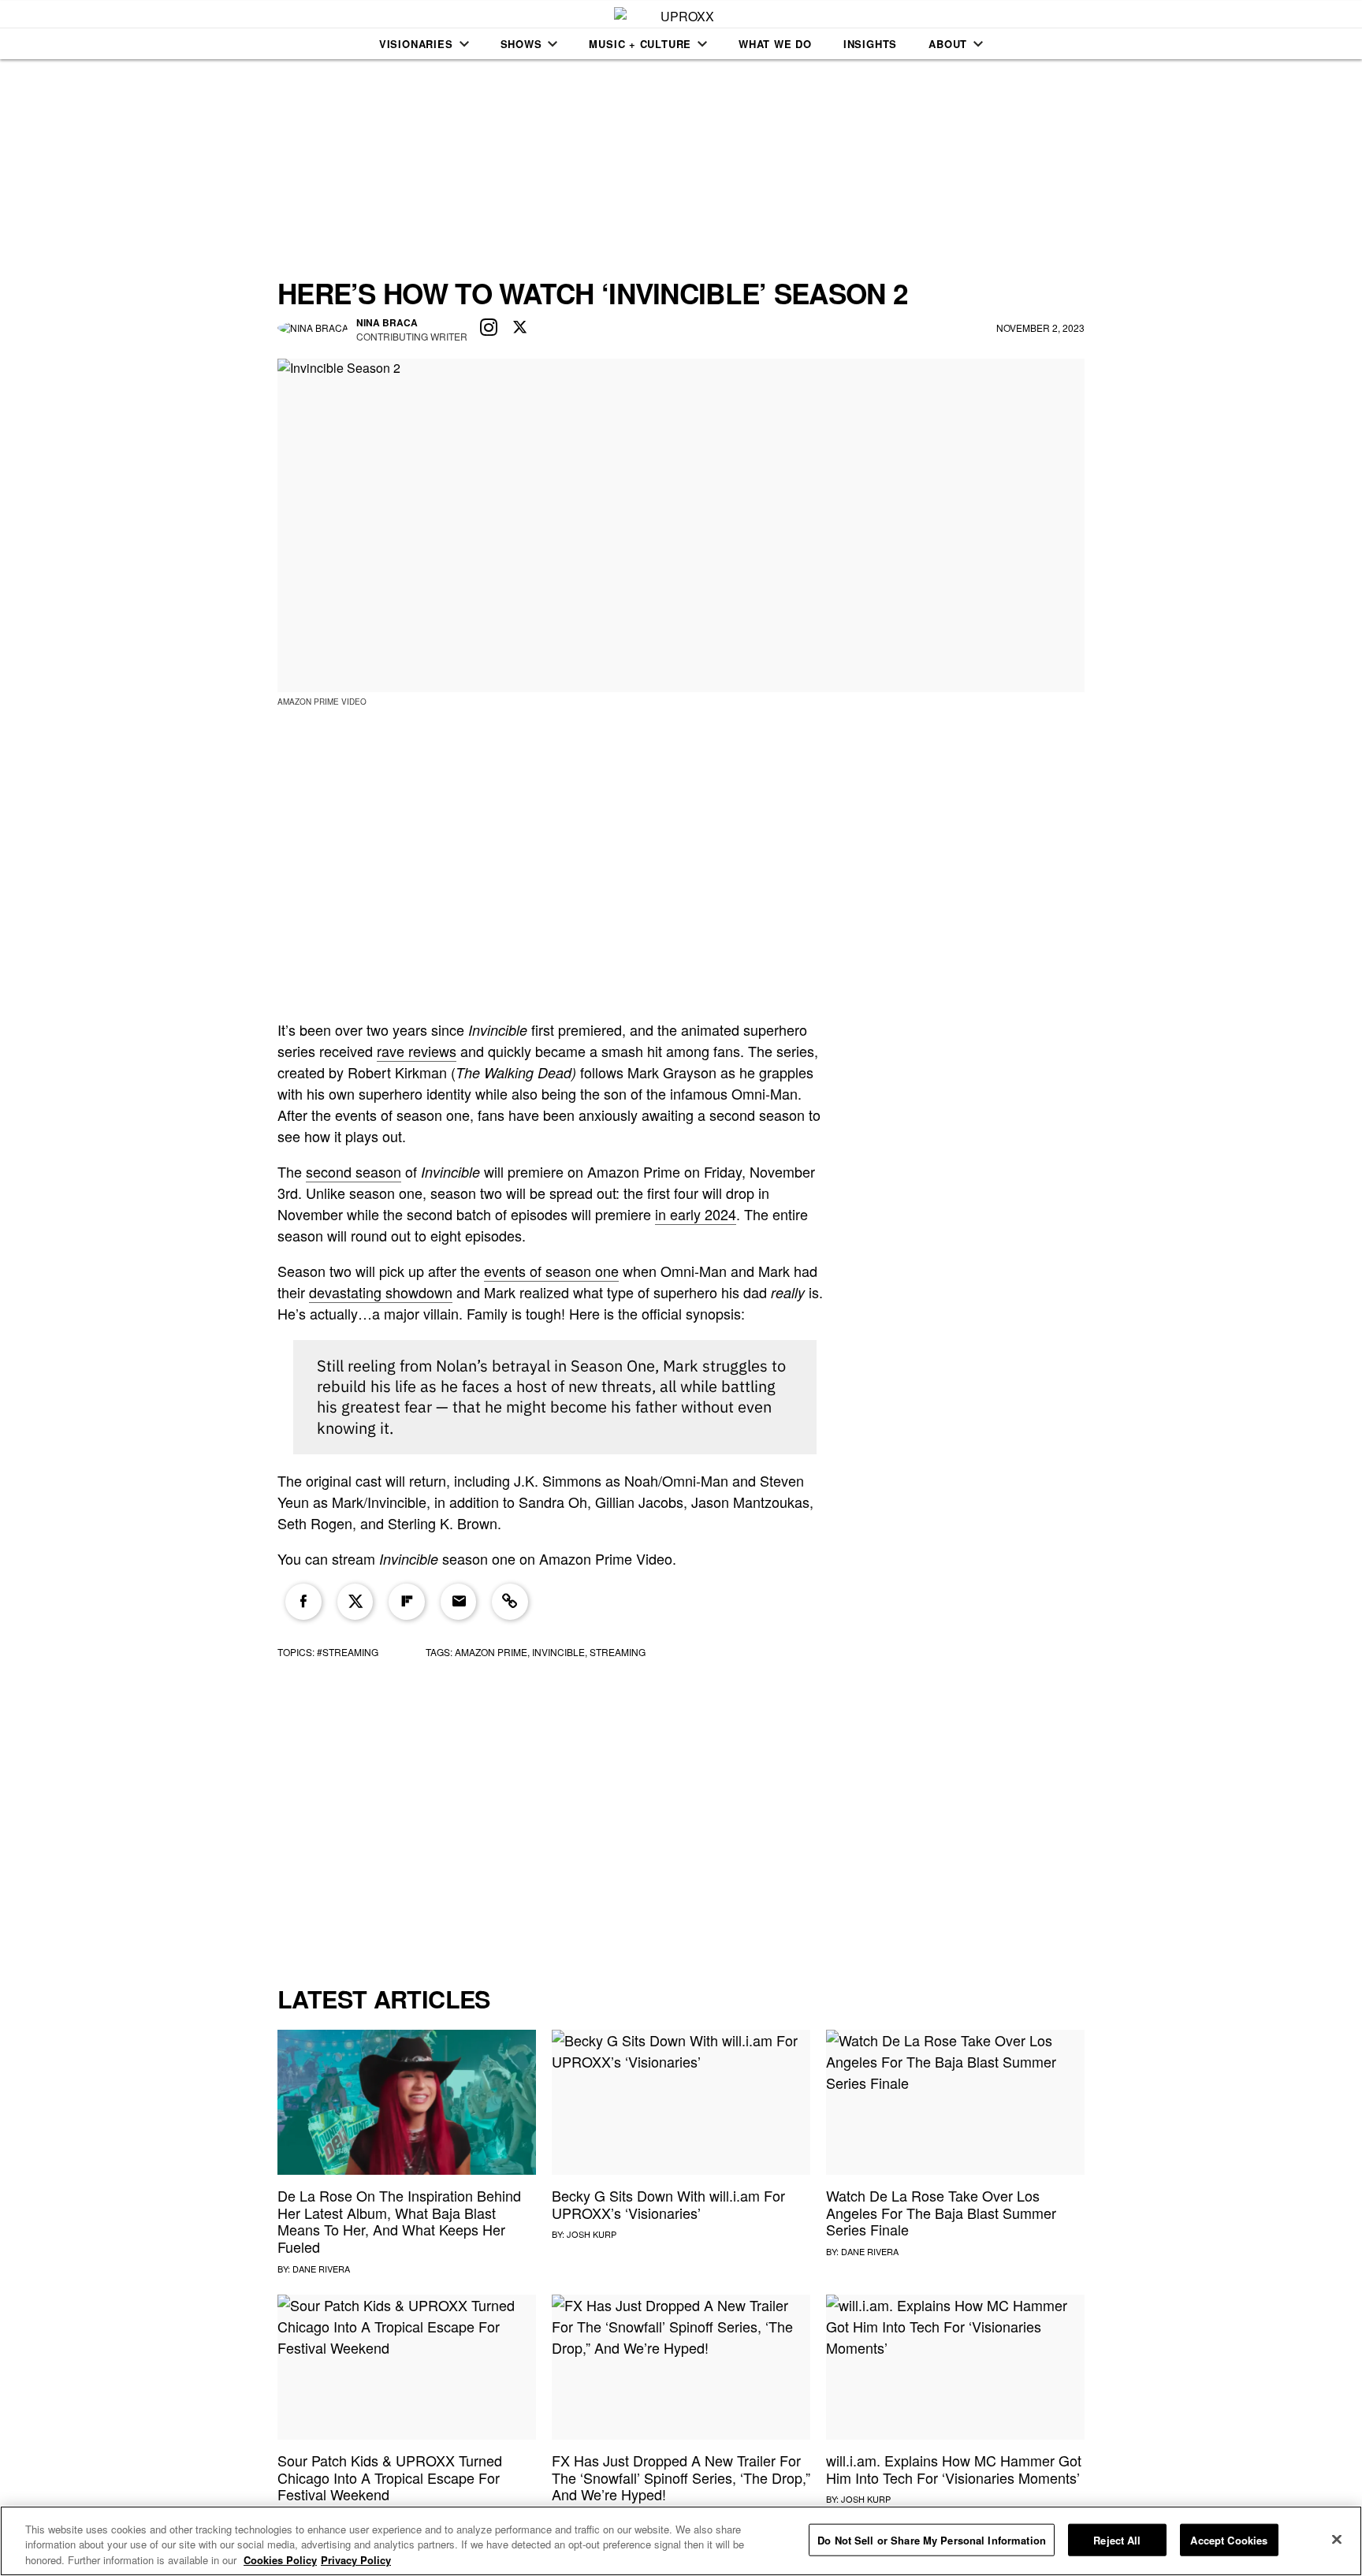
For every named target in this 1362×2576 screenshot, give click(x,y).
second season (354, 1171)
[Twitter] (355, 1602)
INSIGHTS (870, 44)
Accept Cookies (1229, 2539)
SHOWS (521, 44)
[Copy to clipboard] (510, 1602)
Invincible (558, 1652)
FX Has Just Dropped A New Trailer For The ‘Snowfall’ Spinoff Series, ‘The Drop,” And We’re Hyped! (681, 2477)
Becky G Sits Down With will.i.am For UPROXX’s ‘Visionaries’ (668, 2204)
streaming (618, 1652)
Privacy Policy (356, 2560)
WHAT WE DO (775, 44)
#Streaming (348, 1652)
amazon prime (491, 1652)
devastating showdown (381, 1292)
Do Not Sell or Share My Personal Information (932, 2539)
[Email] (459, 1602)
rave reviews (417, 1051)
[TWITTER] (520, 328)
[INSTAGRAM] (489, 328)
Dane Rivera (321, 2269)
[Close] (1337, 2539)
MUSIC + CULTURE (640, 44)
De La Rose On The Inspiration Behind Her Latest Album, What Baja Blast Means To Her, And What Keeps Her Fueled (399, 2221)
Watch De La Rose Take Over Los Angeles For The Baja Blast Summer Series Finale (941, 2212)
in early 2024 (696, 1214)
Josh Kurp (592, 2234)
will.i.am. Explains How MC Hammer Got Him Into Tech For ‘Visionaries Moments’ (954, 2469)
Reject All (1117, 2539)
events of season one (551, 1271)
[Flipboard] (407, 1602)
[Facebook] (303, 1602)
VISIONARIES (416, 44)
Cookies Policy (280, 2560)
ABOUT (948, 44)
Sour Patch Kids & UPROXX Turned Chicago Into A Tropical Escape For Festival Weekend (390, 2477)
